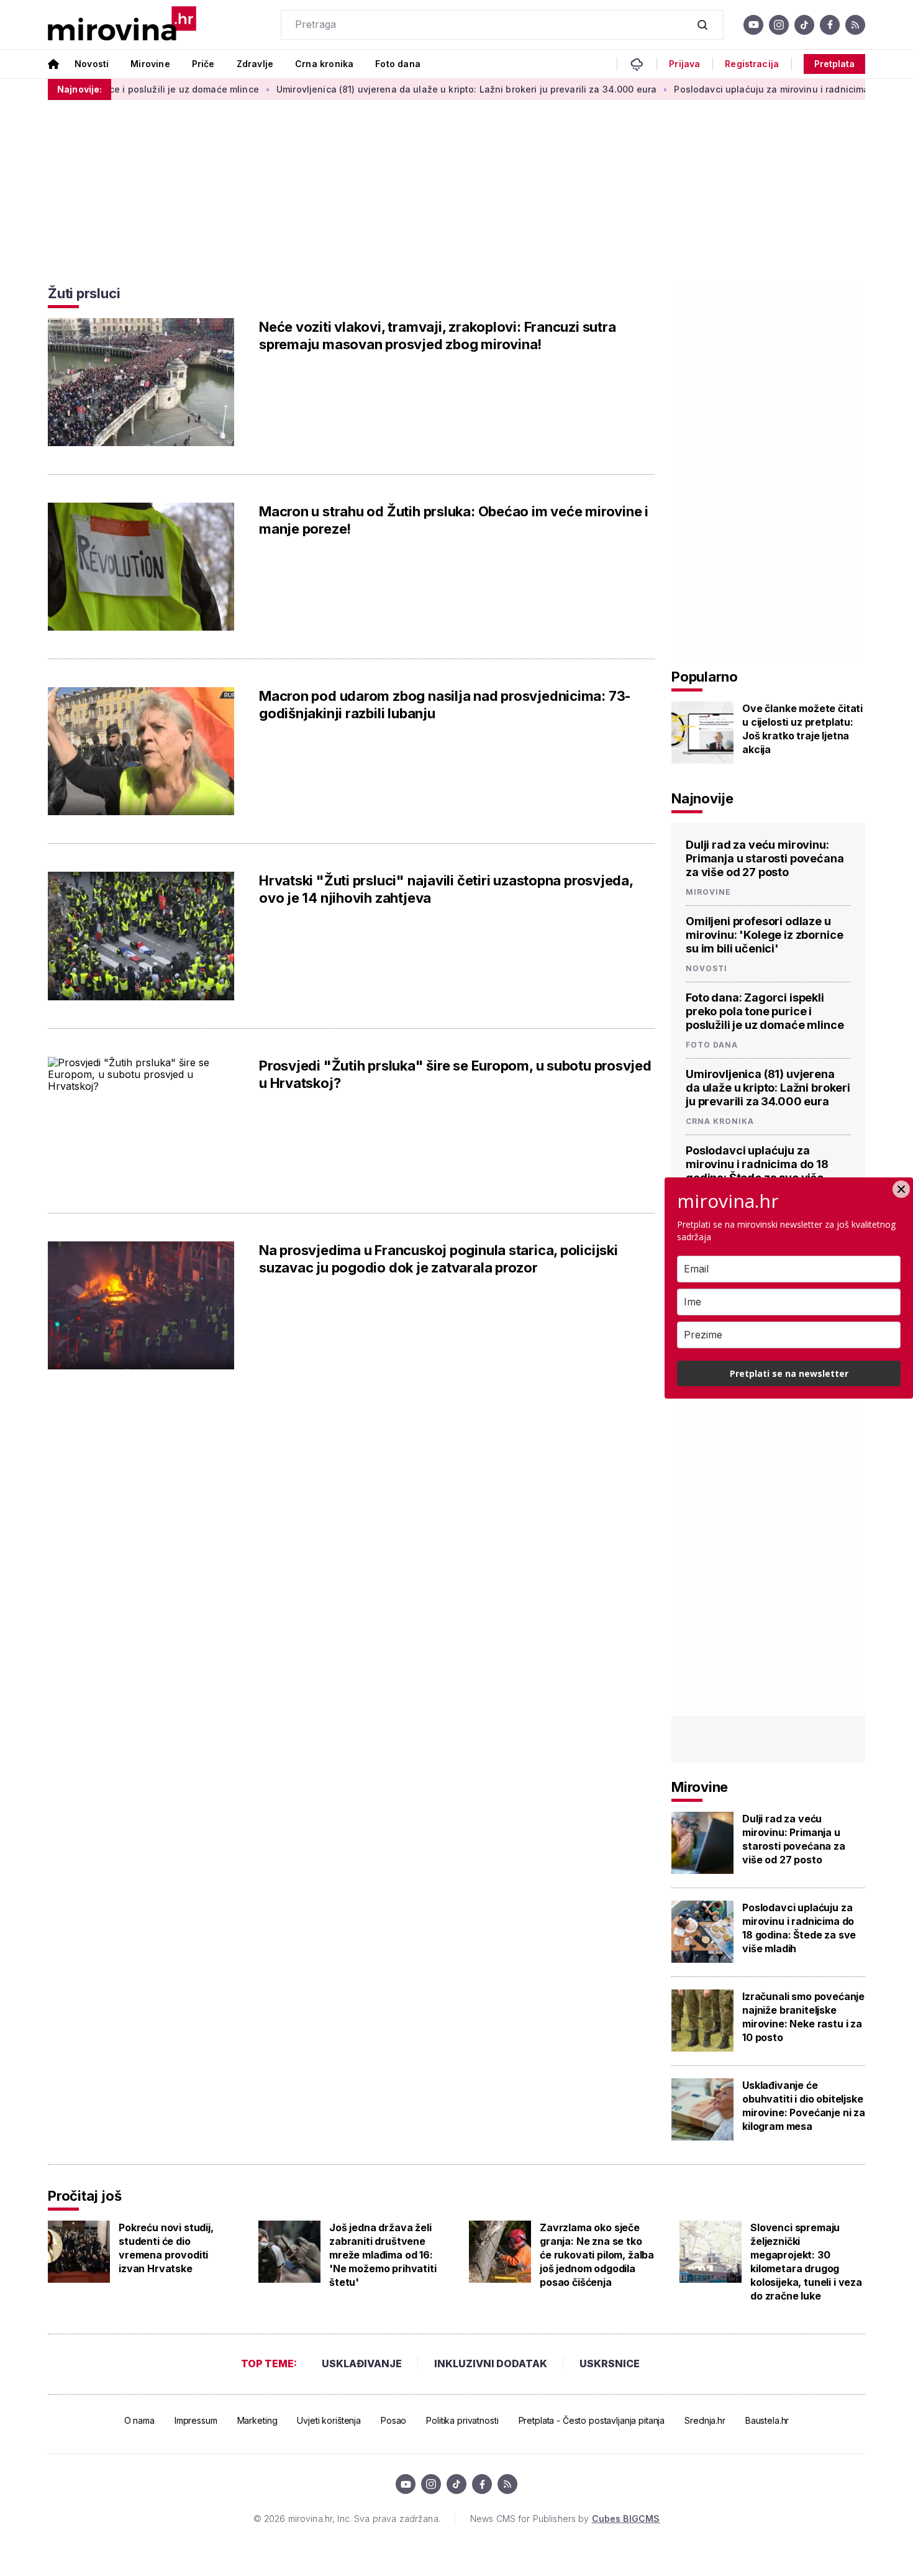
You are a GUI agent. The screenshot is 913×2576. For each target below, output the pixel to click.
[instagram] (779, 25)
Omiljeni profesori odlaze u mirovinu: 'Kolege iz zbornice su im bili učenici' (764, 935)
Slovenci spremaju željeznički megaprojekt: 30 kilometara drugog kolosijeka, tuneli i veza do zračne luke (806, 2262)
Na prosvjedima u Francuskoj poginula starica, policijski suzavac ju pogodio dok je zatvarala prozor (438, 1259)
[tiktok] (804, 25)
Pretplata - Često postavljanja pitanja (592, 2420)
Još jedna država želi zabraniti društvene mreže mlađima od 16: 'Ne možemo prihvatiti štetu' (383, 2255)
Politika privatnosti (462, 2420)
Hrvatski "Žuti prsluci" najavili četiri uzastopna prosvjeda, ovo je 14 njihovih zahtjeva (446, 889)
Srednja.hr (705, 2420)
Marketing (257, 2420)
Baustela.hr (767, 2420)
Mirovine (150, 64)
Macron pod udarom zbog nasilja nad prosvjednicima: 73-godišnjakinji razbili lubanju (445, 705)
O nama (139, 2420)
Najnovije (702, 798)
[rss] (855, 25)
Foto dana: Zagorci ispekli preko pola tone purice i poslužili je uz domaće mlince (765, 1011)
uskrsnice (610, 2364)
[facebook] (830, 25)
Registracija (752, 64)
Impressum (196, 2420)
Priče (203, 64)
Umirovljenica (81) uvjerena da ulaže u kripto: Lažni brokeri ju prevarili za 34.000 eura (411, 89)
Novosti (92, 64)
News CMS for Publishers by (565, 2519)
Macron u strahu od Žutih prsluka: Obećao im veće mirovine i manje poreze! (454, 520)
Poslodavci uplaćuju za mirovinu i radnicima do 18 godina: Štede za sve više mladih (757, 1171)
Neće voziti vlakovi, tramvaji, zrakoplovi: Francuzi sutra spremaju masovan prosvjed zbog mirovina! (437, 336)
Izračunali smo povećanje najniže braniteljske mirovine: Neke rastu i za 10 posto (803, 2017)
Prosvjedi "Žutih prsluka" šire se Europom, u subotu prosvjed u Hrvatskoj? (455, 1074)
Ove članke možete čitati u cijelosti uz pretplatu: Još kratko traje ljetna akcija (802, 729)
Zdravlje (255, 64)
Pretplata (834, 64)
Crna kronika (324, 64)
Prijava (684, 64)
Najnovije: (79, 89)
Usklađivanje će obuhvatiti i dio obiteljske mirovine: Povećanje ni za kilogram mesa (804, 2106)
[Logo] (122, 25)
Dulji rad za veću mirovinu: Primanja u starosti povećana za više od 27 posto (765, 858)
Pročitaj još (84, 2196)
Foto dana (398, 64)
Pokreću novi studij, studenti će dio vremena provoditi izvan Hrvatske (166, 2248)
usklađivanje (362, 2364)
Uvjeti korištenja (329, 2420)
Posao (393, 2420)
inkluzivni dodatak (491, 2364)
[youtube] (753, 25)
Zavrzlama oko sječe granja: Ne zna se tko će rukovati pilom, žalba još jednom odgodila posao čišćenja (597, 2255)
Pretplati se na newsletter (789, 1373)
